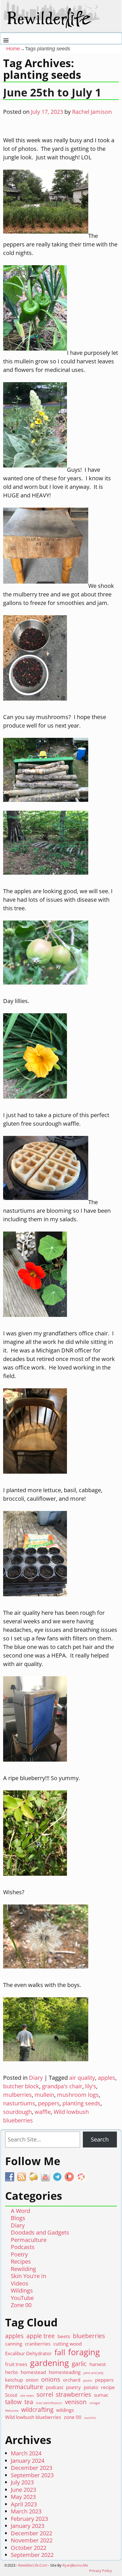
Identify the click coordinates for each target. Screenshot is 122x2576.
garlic (79, 2364)
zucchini (90, 2418)
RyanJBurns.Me (75, 2565)
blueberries (89, 2336)
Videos (20, 2283)
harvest (98, 2364)
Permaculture (29, 2240)
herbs (11, 2372)
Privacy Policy (101, 2571)
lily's (91, 2086)
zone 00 (73, 2417)
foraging (84, 2352)
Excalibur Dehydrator (28, 2353)
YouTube (22, 2298)
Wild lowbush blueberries (33, 2417)
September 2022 (32, 2555)
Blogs (18, 2218)
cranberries (38, 2344)
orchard (72, 2380)
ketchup (14, 2380)
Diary (36, 2078)
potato (91, 2387)
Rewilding (23, 2269)
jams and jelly (93, 2373)
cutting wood (68, 2344)
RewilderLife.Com (33, 2565)
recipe (108, 2387)
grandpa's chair (62, 2086)
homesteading (65, 2372)
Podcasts (23, 2247)
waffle (43, 2112)
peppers (49, 2103)
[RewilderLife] (52, 25)
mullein (44, 2095)
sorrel (45, 2395)
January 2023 (28, 2526)
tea (29, 2402)
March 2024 (26, 2453)
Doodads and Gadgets (40, 2232)
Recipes (21, 2261)
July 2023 (22, 2482)
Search (100, 2139)
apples (107, 2078)
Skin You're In (29, 2276)
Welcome (12, 2411)
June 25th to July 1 (52, 92)
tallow (13, 2402)
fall (60, 2352)
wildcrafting (37, 2410)
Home (13, 49)
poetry (73, 2387)
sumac (101, 2395)
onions (51, 2380)
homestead (33, 2372)
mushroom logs (78, 2095)
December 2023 (31, 2468)
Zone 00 (21, 2305)
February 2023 (29, 2519)
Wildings (22, 2290)
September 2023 (32, 2475)
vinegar (95, 2403)
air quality (82, 2078)
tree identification (49, 2403)
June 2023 (23, 2490)
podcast (55, 2387)
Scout (11, 2395)
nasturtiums (19, 2103)
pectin (88, 2381)
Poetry (19, 2254)
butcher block (21, 2086)
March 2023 (26, 2511)
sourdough (17, 2112)
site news (27, 2396)
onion (32, 2380)
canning (14, 2344)
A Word (20, 2211)
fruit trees (16, 2364)
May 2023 (23, 2497)
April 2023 (24, 2504)
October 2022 (29, 2548)
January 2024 (28, 2461)
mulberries (17, 2095)
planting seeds (81, 2103)
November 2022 (32, 2540)
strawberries (73, 2395)
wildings (65, 2410)
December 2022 (31, 2533)
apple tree (41, 2336)
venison (76, 2402)
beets (64, 2336)
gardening (50, 2363)
